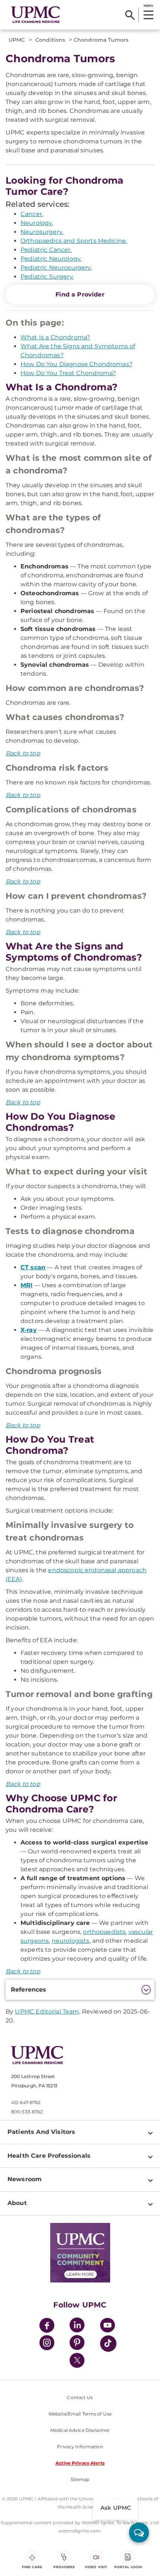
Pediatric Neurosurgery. (56, 268)
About (17, 2203)
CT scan (33, 1267)
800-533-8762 (27, 2112)
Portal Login (128, 2567)
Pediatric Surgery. (47, 277)
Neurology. (37, 223)
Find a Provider (80, 294)
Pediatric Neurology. (51, 259)
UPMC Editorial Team (47, 2012)
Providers (64, 2567)
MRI (26, 1285)
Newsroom (25, 2179)
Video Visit (96, 2567)
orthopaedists (104, 1932)
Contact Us (80, 2397)
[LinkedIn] (77, 2326)
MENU (148, 6)
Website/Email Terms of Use (80, 2414)
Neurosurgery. (42, 232)
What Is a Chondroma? (55, 337)
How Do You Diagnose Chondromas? (76, 364)
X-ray (29, 1330)
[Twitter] (77, 2360)
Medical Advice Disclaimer (80, 2430)
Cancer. (32, 214)
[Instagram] (47, 2344)
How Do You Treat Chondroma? (68, 373)
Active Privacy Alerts (80, 2463)
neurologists (71, 1941)
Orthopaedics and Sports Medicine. (74, 241)
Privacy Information (80, 2447)
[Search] (130, 15)
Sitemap (80, 2479)
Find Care (32, 2567)
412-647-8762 (26, 2102)
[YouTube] (108, 2326)
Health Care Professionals (49, 2156)
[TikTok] (108, 2344)
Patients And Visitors (41, 2132)
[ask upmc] (139, 2533)
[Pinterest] (77, 2344)
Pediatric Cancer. (46, 250)
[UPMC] (36, 15)
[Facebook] (47, 2326)
